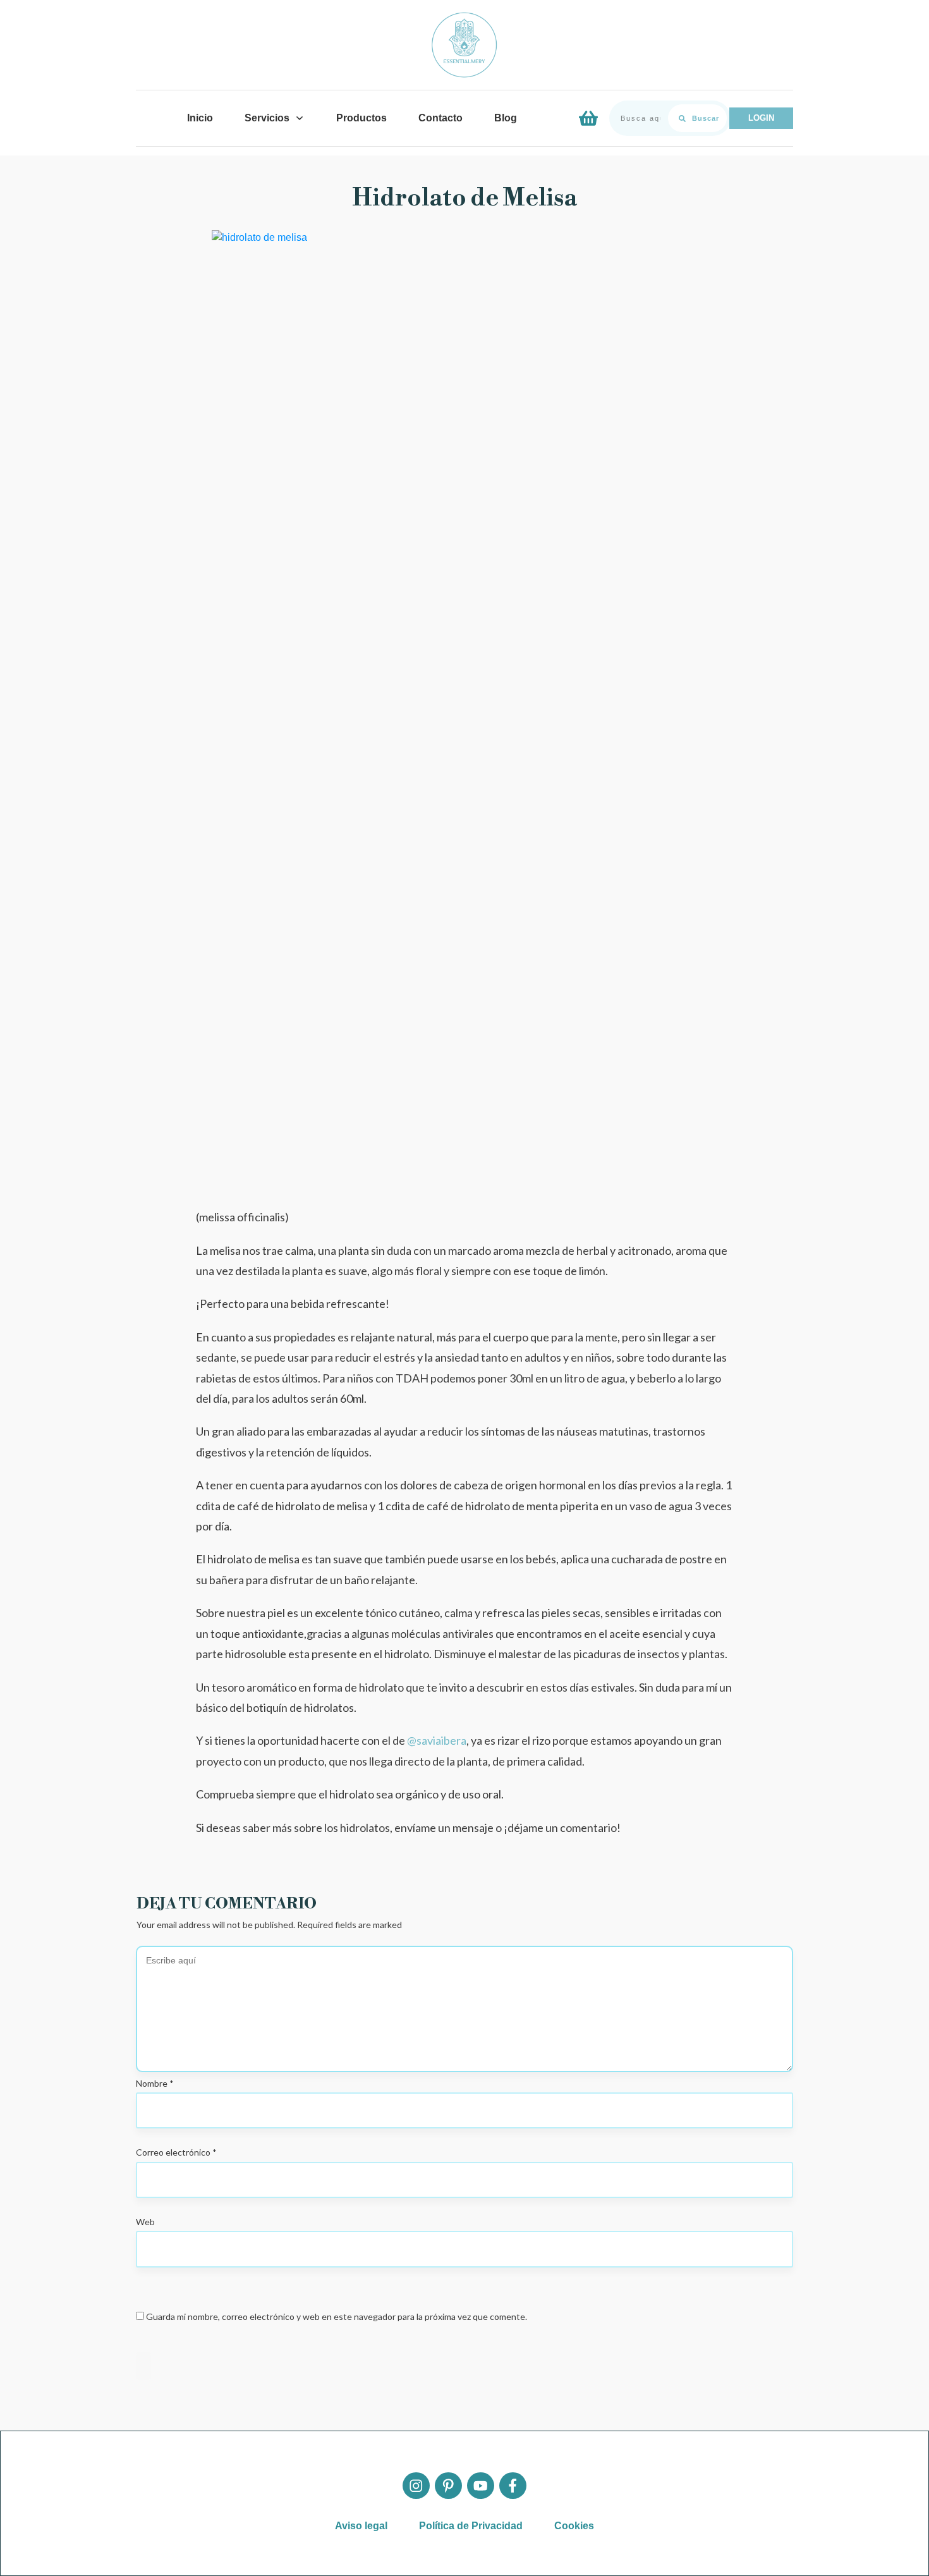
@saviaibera (437, 1740)
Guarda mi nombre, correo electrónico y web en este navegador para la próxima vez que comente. (337, 2317)
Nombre (155, 2083)
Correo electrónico (176, 2152)
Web (145, 2222)
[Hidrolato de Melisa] (464, 704)
